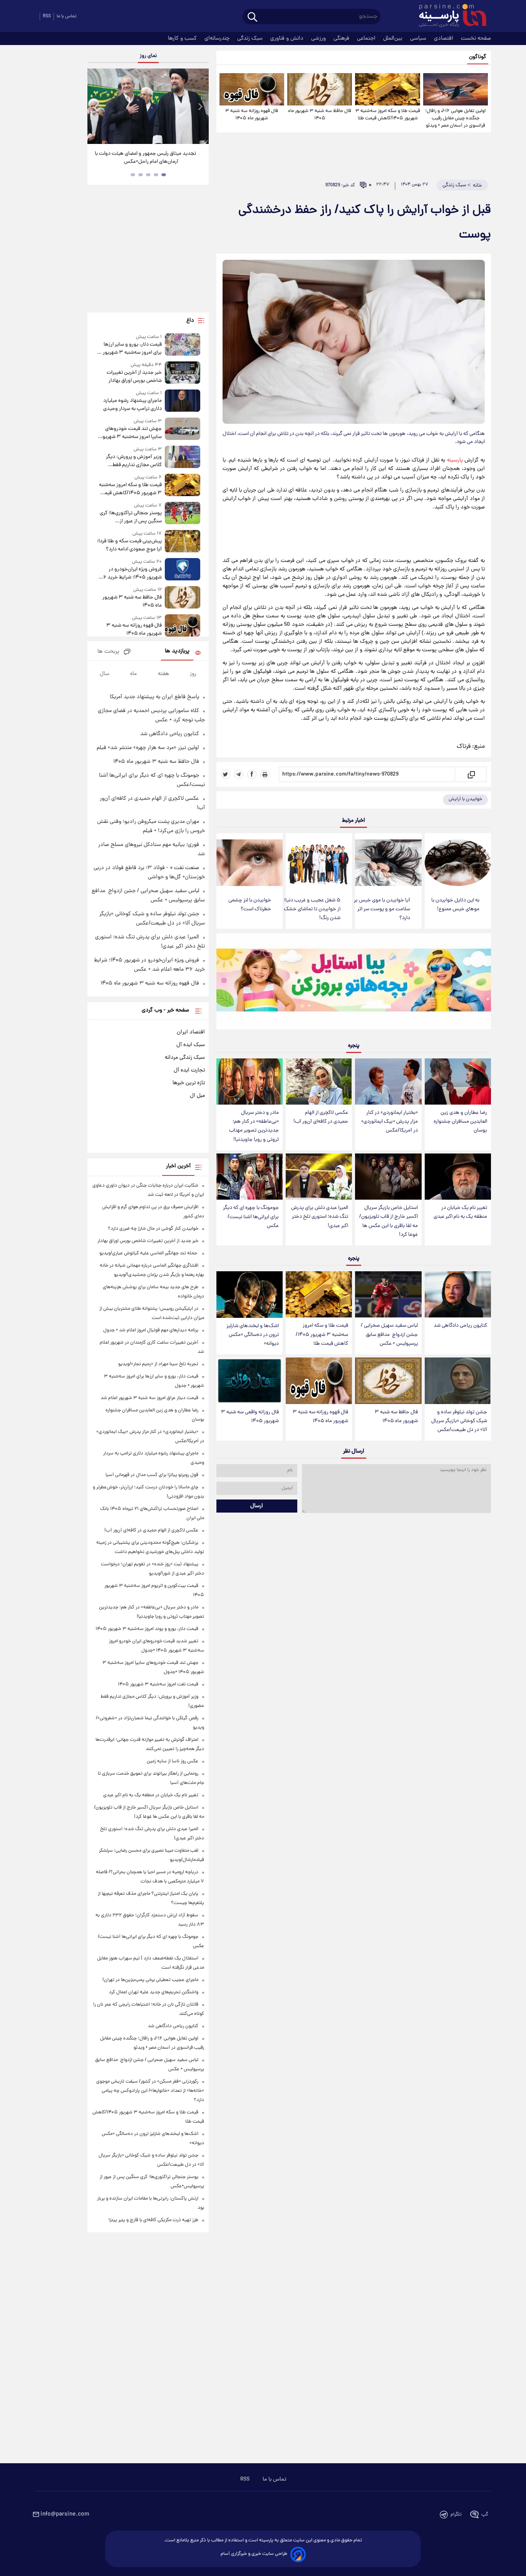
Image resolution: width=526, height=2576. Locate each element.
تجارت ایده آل (189, 1070)
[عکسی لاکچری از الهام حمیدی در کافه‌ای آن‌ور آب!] (319, 1082)
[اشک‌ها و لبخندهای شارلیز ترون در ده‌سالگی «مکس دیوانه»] (250, 1295)
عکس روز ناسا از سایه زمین (173, 1761)
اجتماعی (367, 38)
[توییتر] (226, 774)
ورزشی (319, 38)
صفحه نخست (476, 38)
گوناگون (478, 57)
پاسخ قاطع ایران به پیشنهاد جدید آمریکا (154, 697)
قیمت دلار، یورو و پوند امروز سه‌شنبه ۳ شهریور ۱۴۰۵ (147, 1629)
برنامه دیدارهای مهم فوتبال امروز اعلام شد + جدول (151, 1330)
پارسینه (455, 460)
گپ (485, 2515)
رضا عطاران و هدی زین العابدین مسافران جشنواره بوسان (460, 1122)
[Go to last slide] (96, 107)
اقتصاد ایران (191, 1032)
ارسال (257, 1506)
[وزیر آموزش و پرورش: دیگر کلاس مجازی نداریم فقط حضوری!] (183, 457)
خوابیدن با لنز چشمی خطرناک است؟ (250, 905)
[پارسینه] (449, 17)
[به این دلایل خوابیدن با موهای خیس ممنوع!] (458, 863)
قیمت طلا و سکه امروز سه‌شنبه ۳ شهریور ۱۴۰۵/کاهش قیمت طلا (388, 115)
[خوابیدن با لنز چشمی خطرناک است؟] (250, 863)
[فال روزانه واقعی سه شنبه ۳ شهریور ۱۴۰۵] (250, 1381)
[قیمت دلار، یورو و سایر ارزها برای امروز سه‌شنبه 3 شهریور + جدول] (183, 345)
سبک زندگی (251, 38)
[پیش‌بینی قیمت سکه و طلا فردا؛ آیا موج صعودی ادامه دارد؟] (183, 542)
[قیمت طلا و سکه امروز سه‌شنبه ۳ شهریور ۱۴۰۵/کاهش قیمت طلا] (387, 89)
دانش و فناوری (288, 38)
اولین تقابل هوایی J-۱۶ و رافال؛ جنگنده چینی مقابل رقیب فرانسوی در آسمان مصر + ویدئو (455, 118)
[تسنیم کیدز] (354, 983)
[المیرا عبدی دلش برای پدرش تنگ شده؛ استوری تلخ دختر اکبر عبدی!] (319, 1177)
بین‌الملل (394, 38)
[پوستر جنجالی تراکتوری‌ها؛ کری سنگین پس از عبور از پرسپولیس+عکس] (183, 514)
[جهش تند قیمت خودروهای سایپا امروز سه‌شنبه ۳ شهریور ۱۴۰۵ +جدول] (183, 429)
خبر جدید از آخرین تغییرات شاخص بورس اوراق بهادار (134, 377)
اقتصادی (444, 38)
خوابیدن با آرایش (465, 799)
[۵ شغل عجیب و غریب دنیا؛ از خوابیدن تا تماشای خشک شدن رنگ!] (319, 863)
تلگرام (456, 2515)
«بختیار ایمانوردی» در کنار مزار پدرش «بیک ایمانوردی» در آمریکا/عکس (389, 1122)
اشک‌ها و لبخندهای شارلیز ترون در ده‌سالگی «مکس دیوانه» (253, 1335)
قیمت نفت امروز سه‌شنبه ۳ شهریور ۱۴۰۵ (158, 1684)
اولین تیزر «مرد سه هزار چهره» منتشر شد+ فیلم (148, 748)
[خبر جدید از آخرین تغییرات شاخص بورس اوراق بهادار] (183, 373)
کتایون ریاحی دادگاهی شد (460, 1326)
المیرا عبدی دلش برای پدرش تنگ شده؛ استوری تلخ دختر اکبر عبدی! (320, 1217)
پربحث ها (108, 652)
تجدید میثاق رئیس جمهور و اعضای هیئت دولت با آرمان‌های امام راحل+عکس (145, 158)
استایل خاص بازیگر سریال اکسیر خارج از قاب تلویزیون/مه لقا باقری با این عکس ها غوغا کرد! (389, 1221)
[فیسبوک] (252, 774)
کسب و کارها (183, 38)
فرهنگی (342, 38)
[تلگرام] (239, 774)
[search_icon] (252, 18)
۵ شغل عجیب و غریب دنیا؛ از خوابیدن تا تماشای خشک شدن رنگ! (312, 909)
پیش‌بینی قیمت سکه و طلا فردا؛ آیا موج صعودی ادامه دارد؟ (129, 545)
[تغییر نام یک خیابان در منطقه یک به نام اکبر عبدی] (458, 1177)
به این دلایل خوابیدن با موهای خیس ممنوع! (455, 905)
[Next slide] (200, 107)
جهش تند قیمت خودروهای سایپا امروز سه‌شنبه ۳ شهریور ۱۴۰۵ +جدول (131, 433)
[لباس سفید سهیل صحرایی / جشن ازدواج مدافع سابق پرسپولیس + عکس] (388, 1295)
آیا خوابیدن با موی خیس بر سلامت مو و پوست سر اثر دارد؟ (382, 909)
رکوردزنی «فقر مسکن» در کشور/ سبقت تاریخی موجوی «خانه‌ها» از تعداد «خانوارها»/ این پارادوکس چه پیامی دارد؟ (150, 2091)
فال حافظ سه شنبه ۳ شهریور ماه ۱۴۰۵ (320, 115)
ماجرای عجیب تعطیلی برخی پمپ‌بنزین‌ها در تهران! (150, 1980)
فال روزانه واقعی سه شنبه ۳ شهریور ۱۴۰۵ (250, 1417)
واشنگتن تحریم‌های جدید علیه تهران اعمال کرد (154, 1992)
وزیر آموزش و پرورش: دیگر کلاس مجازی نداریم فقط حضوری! (134, 461)
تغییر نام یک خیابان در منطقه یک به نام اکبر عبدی (460, 1212)
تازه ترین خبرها (189, 1083)
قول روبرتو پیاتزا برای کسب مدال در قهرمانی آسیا (152, 1475)
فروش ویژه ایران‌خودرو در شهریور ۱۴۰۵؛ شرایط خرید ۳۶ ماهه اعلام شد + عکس (130, 573)
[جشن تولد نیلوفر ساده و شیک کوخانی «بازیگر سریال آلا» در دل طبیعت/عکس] (458, 1381)
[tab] (164, 175)
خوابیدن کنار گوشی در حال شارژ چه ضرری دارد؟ (153, 1229)
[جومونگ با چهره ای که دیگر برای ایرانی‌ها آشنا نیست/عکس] (250, 1177)
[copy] (471, 774)
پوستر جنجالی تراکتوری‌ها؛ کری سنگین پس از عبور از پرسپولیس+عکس (131, 517)
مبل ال (197, 1096)
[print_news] (265, 774)
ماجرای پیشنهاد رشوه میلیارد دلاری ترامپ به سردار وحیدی (132, 405)
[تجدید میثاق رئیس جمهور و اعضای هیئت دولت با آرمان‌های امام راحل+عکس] (148, 106)
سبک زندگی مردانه (185, 1058)
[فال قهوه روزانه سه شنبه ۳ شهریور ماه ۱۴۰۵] (252, 89)
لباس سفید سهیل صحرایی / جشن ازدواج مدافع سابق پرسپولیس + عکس (389, 1335)
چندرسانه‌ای (218, 38)
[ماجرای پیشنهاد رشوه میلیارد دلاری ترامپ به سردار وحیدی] (183, 401)
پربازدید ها (177, 651)
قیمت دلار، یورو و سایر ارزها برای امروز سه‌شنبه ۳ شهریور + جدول (130, 349)
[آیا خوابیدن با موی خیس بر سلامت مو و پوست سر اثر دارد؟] (388, 863)
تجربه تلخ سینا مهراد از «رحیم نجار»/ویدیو (158, 1364)
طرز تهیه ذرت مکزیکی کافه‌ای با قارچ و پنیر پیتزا (153, 2220)
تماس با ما (67, 16)
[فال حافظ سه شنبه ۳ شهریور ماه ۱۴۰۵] (320, 89)
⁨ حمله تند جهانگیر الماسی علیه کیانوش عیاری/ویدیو (149, 1253)
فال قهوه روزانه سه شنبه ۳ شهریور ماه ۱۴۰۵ (252, 115)
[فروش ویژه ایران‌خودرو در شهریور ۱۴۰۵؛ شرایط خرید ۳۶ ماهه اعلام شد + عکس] (183, 570)
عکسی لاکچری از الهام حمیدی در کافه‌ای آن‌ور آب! (321, 1117)
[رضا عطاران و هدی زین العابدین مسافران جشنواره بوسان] (458, 1082)
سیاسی (419, 38)
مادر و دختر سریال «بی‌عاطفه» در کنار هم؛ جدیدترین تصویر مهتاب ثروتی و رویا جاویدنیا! (254, 1126)
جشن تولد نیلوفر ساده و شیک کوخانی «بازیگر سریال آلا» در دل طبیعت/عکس (459, 1421)
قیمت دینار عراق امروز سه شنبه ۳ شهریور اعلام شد (149, 1398)
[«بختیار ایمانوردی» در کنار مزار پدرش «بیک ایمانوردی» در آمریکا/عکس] (388, 1082)
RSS (47, 16)
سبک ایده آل (191, 1045)
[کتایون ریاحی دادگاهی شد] (458, 1295)
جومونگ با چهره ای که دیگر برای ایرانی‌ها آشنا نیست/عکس (251, 1217)
